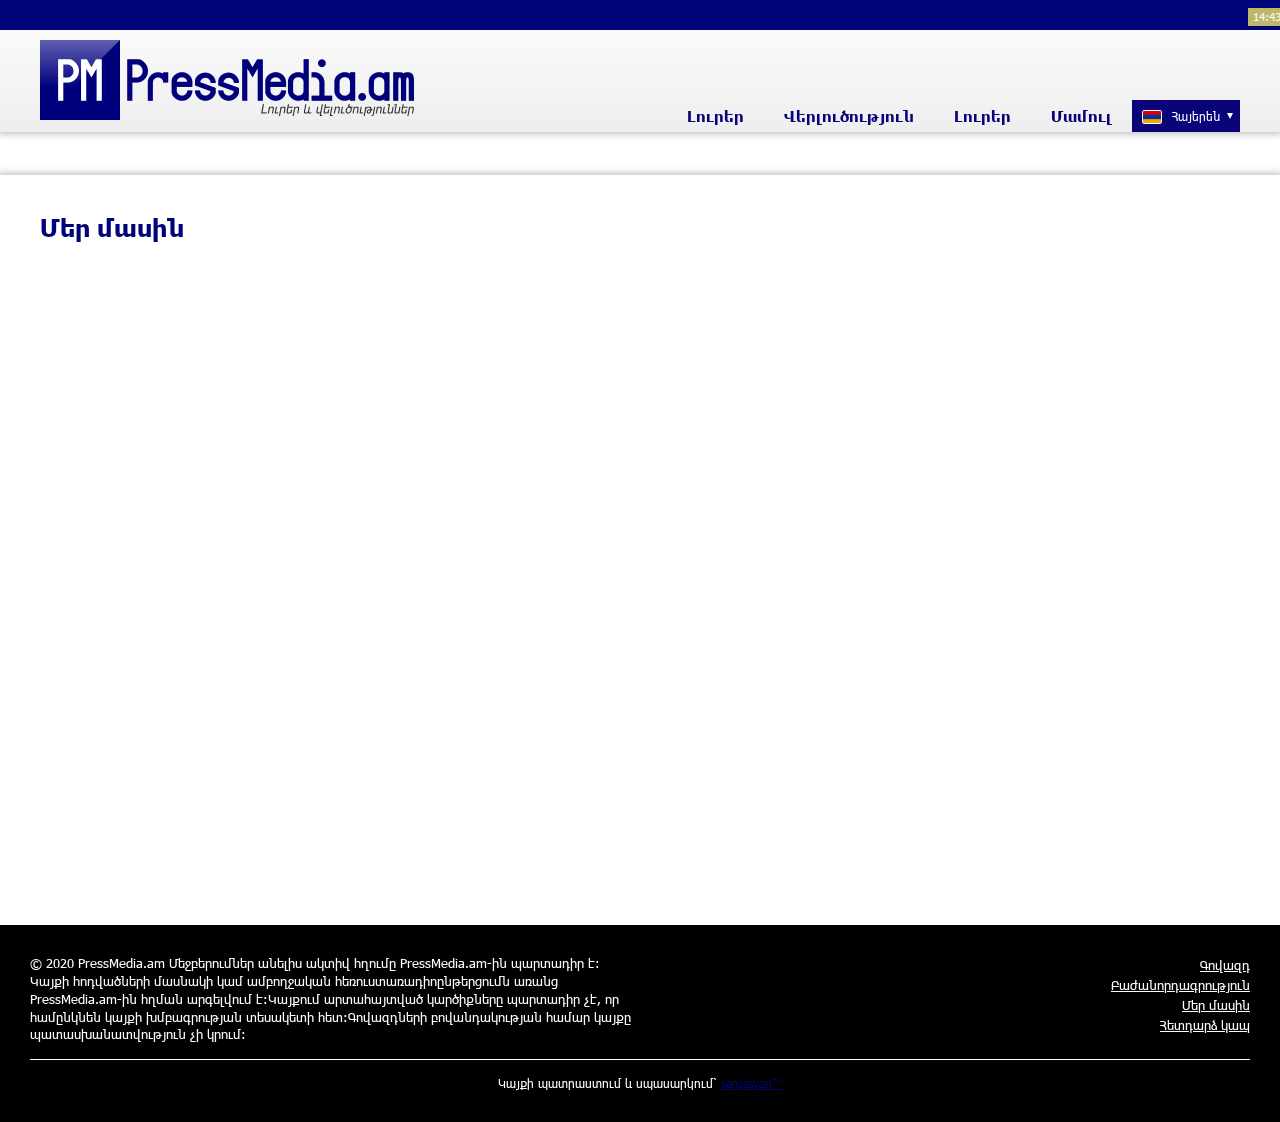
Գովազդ (1225, 965)
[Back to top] (1245, 1087)
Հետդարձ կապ (1205, 1025)
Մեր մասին (1216, 1005)
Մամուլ (1081, 116)
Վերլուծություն (849, 116)
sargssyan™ (752, 1083)
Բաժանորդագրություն (1180, 985)
